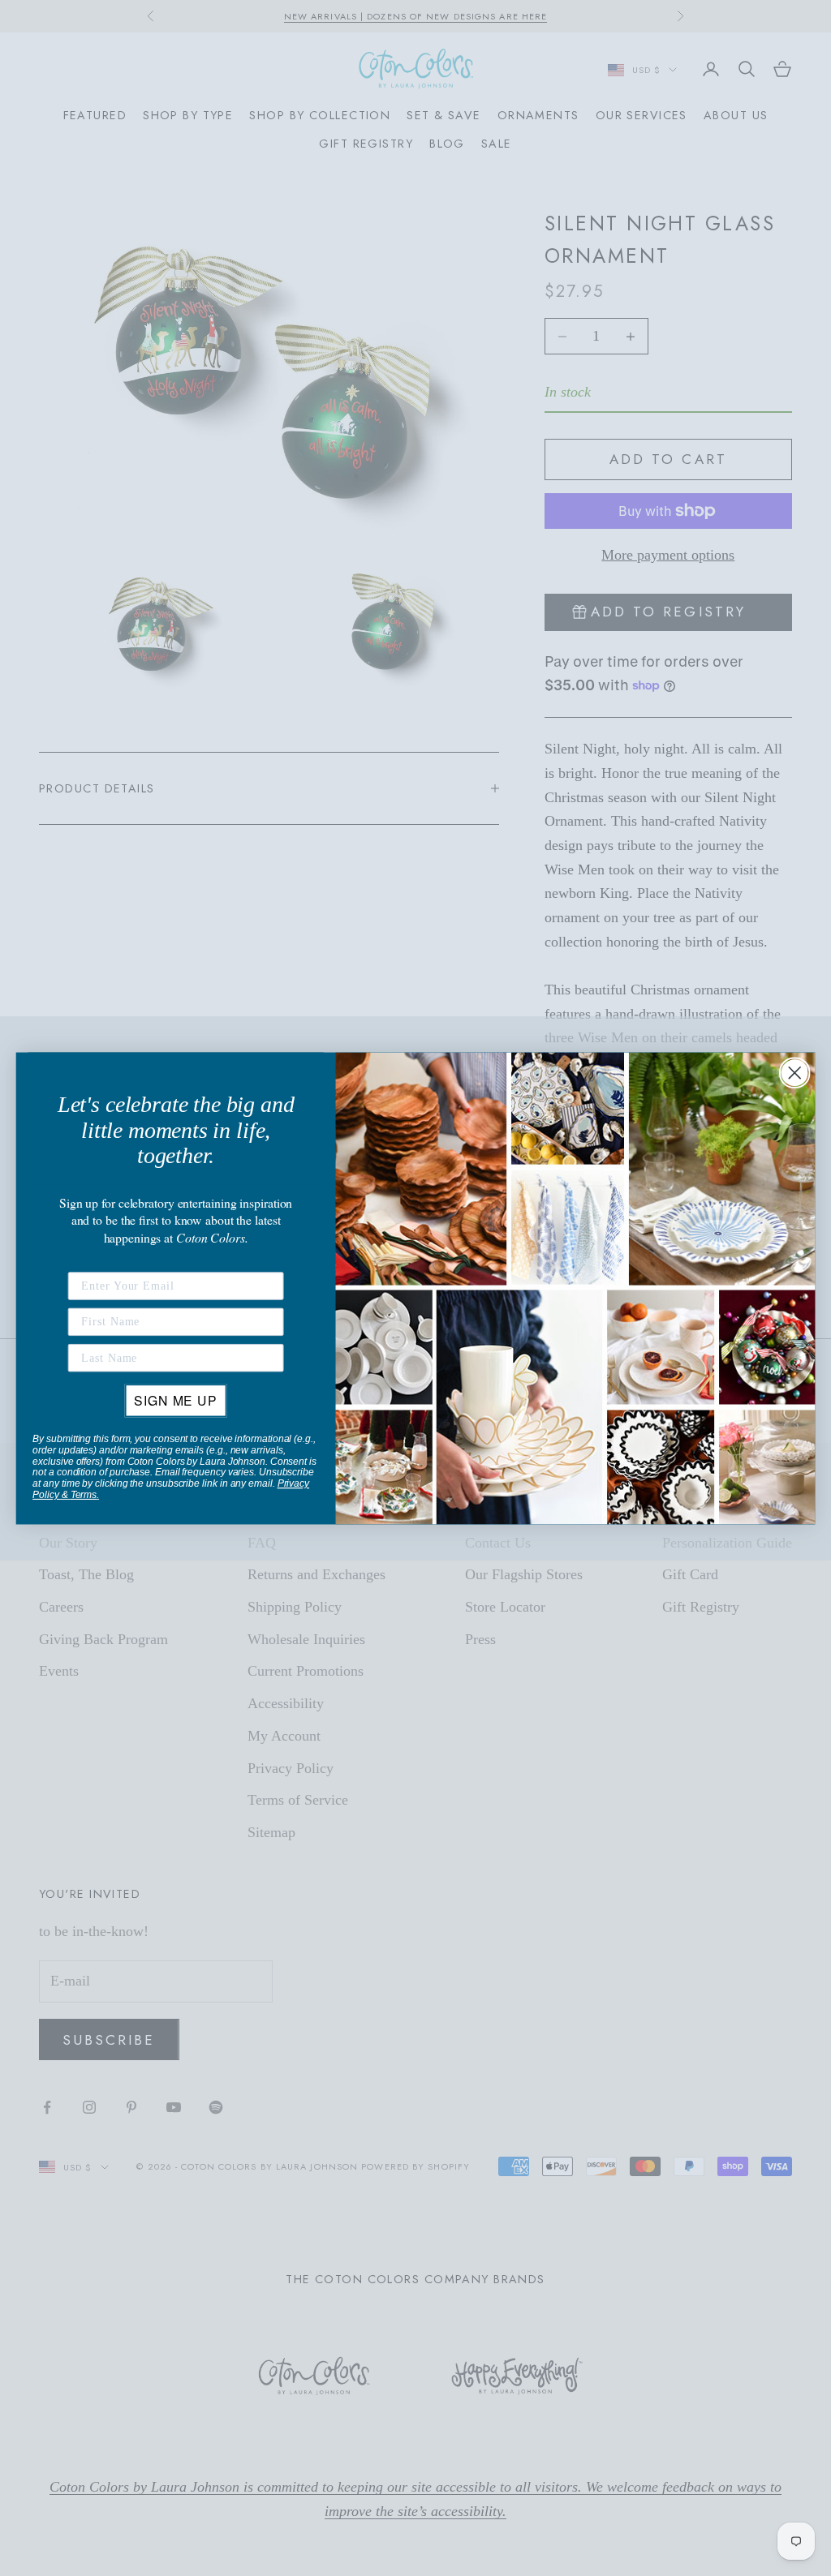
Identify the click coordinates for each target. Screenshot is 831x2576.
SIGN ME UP (175, 1400)
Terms (84, 1495)
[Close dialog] (794, 1072)
